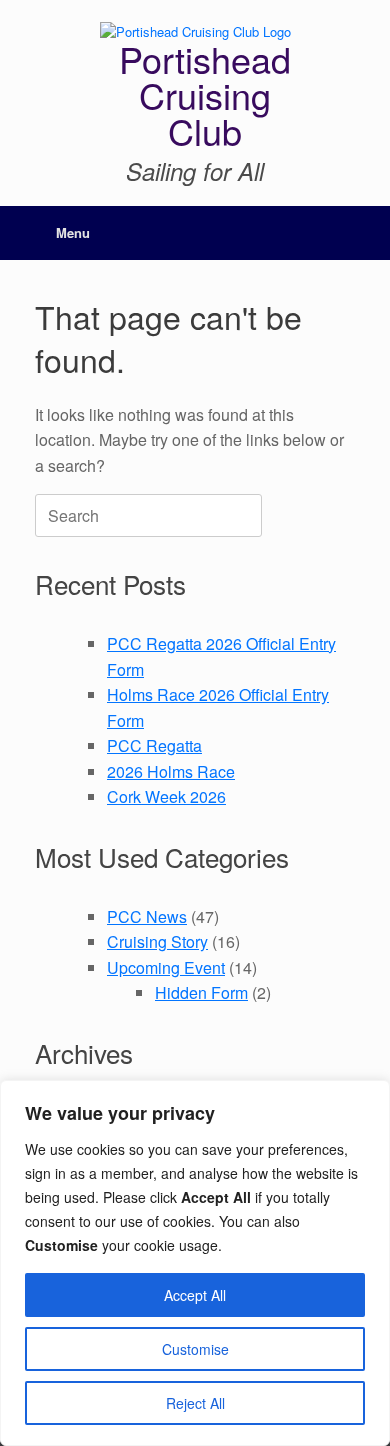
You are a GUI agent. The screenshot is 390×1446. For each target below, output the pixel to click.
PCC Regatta (154, 745)
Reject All (195, 1403)
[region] (195, 1263)
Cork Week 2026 (166, 796)
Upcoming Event (166, 967)
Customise (195, 1349)
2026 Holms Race (171, 771)
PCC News (147, 916)
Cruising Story (157, 941)
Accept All (195, 1295)
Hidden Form (201, 992)
